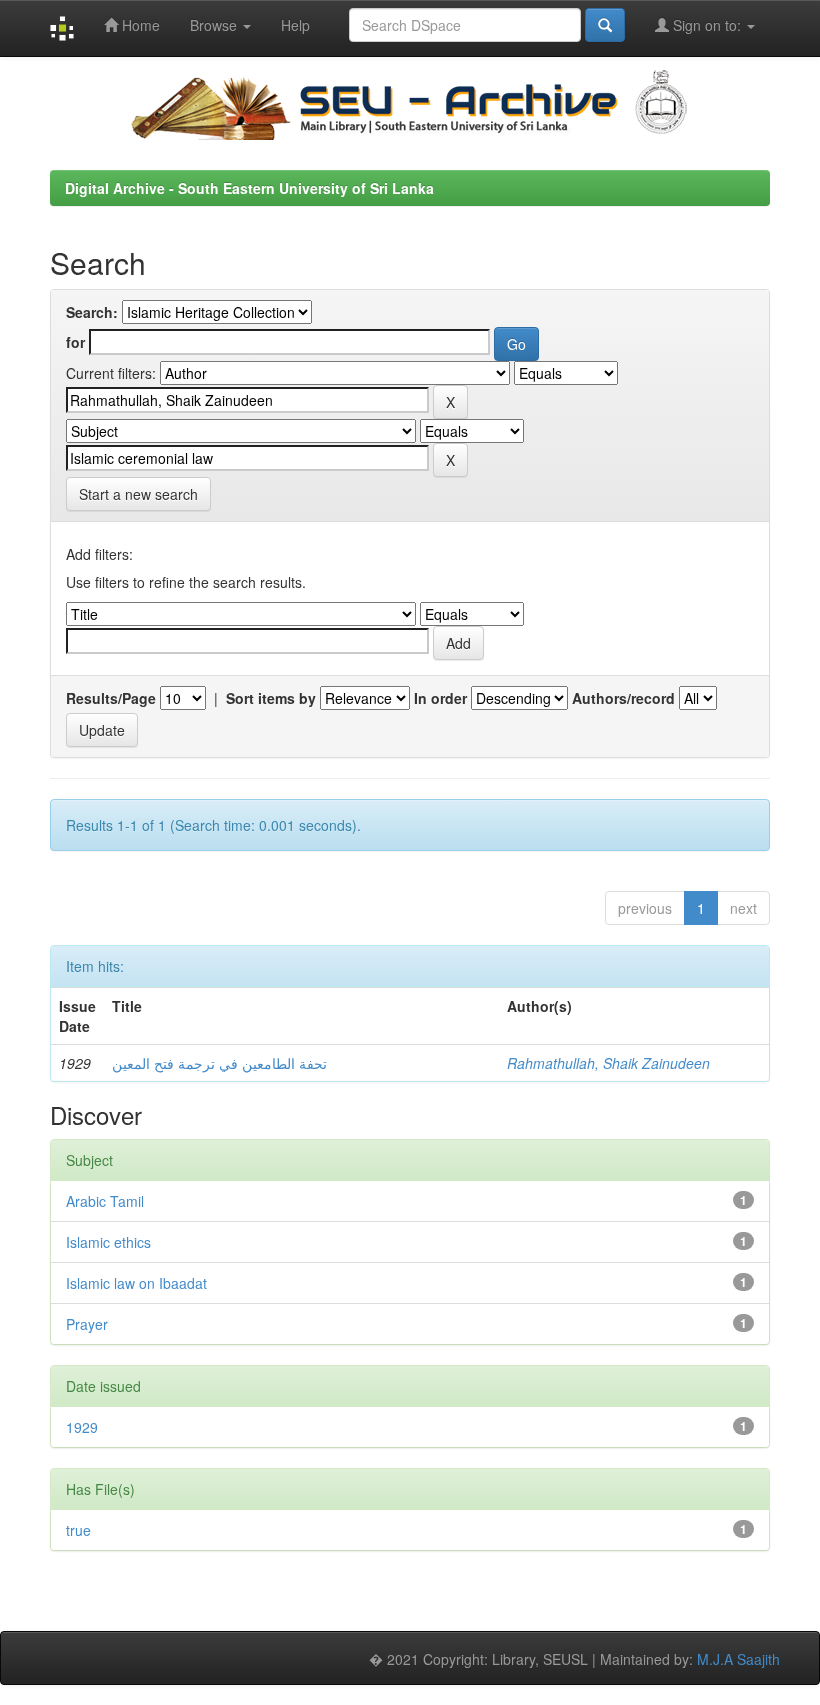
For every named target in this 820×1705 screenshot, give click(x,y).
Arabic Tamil (105, 1201)
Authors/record (623, 698)
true (78, 1530)
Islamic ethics (108, 1242)
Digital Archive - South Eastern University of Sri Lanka (249, 188)
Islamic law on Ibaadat (136, 1283)
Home (139, 25)
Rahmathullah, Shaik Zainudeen (608, 1063)
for (75, 342)
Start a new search (138, 494)
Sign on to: (707, 25)
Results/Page (111, 698)
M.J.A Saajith (738, 1659)
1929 (82, 1427)
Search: (92, 312)
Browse (215, 25)
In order (440, 698)
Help (295, 25)
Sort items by (271, 698)
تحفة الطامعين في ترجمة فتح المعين (219, 1063)
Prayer (87, 1324)
